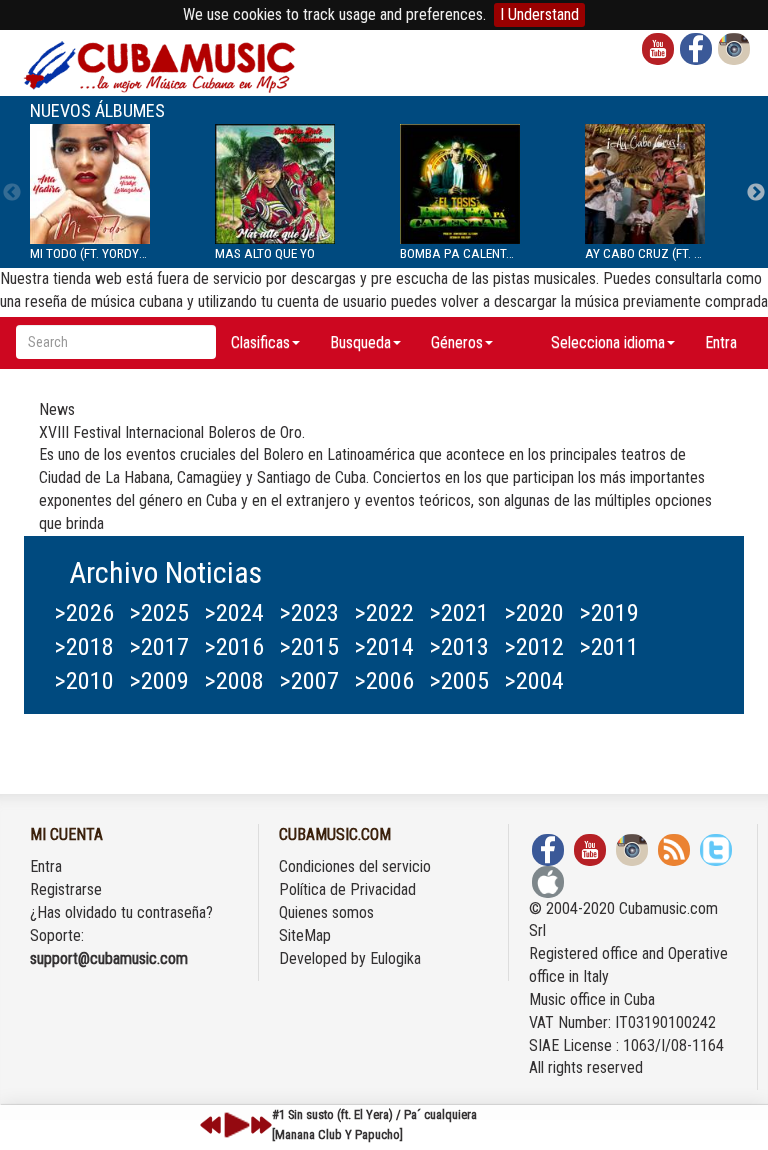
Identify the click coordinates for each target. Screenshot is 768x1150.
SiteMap (305, 935)
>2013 (459, 647)
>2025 (159, 613)
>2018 (84, 647)
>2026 (84, 613)
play (234, 1125)
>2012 (534, 647)
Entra (721, 342)
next (261, 1125)
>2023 (309, 613)
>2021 (459, 613)
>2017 (159, 647)
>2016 (234, 647)
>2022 (384, 613)
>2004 (534, 681)
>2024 (234, 613)
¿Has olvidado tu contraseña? (121, 912)
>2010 (84, 681)
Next (756, 193)
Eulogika (395, 958)
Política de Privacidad (347, 889)
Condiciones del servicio (355, 866)
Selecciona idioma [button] (608, 342)
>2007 (309, 681)
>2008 (234, 681)
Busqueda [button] (360, 342)
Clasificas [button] (260, 342)
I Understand (539, 14)
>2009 (159, 681)
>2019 (609, 613)
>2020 (534, 613)
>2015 (309, 647)
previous (211, 1125)
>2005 (459, 681)
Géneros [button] (457, 342)
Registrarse (66, 889)
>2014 (384, 647)
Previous (12, 193)
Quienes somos (326, 912)
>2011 (609, 647)
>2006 (384, 681)
